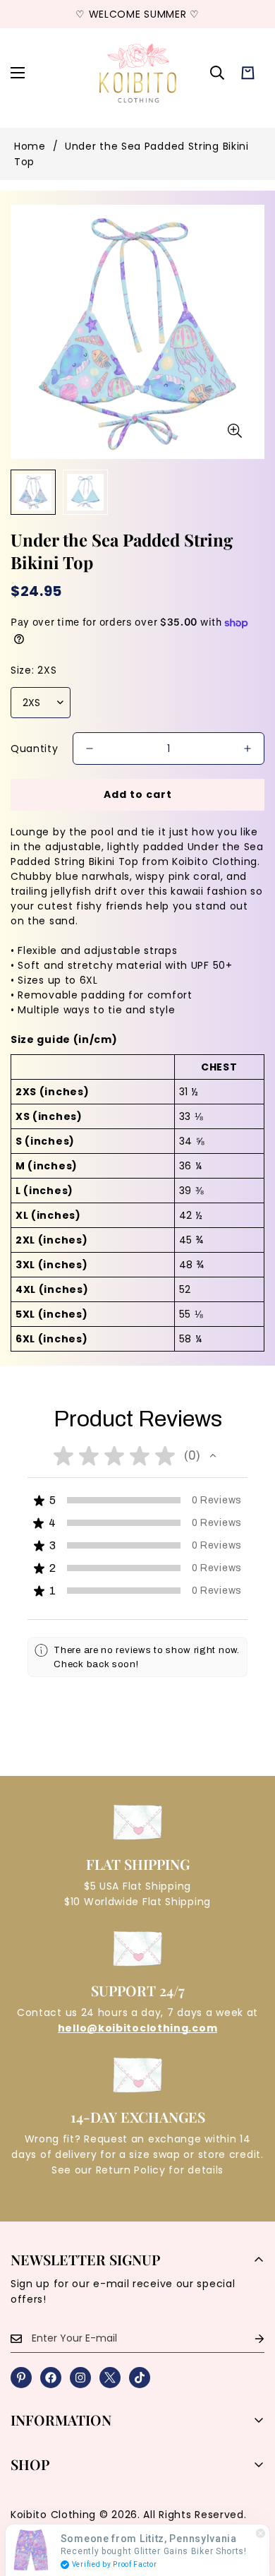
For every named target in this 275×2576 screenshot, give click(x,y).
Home (30, 146)
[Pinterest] (21, 2378)
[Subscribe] (248, 2338)
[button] (248, 73)
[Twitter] (110, 2378)
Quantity (35, 749)
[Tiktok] (140, 2378)
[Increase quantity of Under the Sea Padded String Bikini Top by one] (248, 749)
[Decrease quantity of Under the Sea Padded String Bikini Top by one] (90, 749)
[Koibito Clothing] (137, 73)
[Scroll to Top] (250, 2501)
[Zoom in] (234, 430)
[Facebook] (51, 2378)
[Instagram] (80, 2378)
